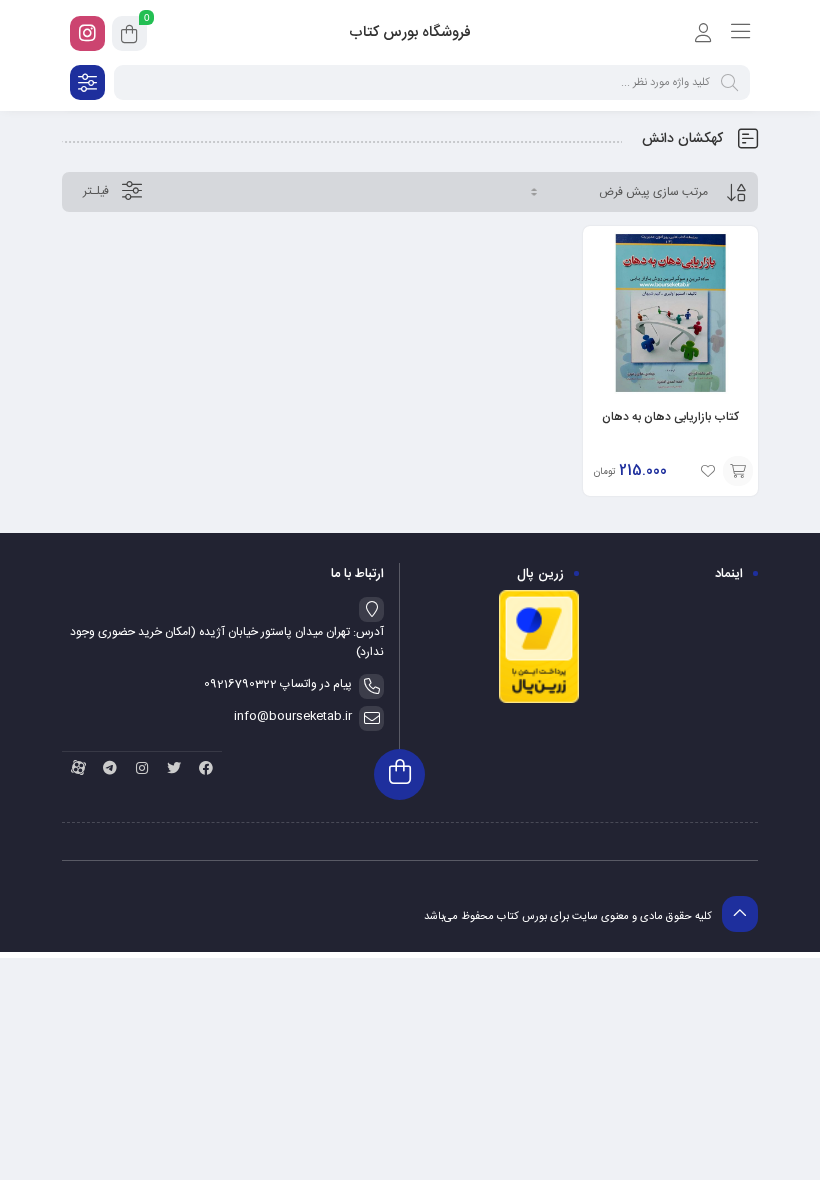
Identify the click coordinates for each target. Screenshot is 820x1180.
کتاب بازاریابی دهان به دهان (670, 417)
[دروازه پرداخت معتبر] (539, 701)
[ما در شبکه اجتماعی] (87, 33)
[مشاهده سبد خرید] (129, 37)
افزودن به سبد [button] (738, 471)
